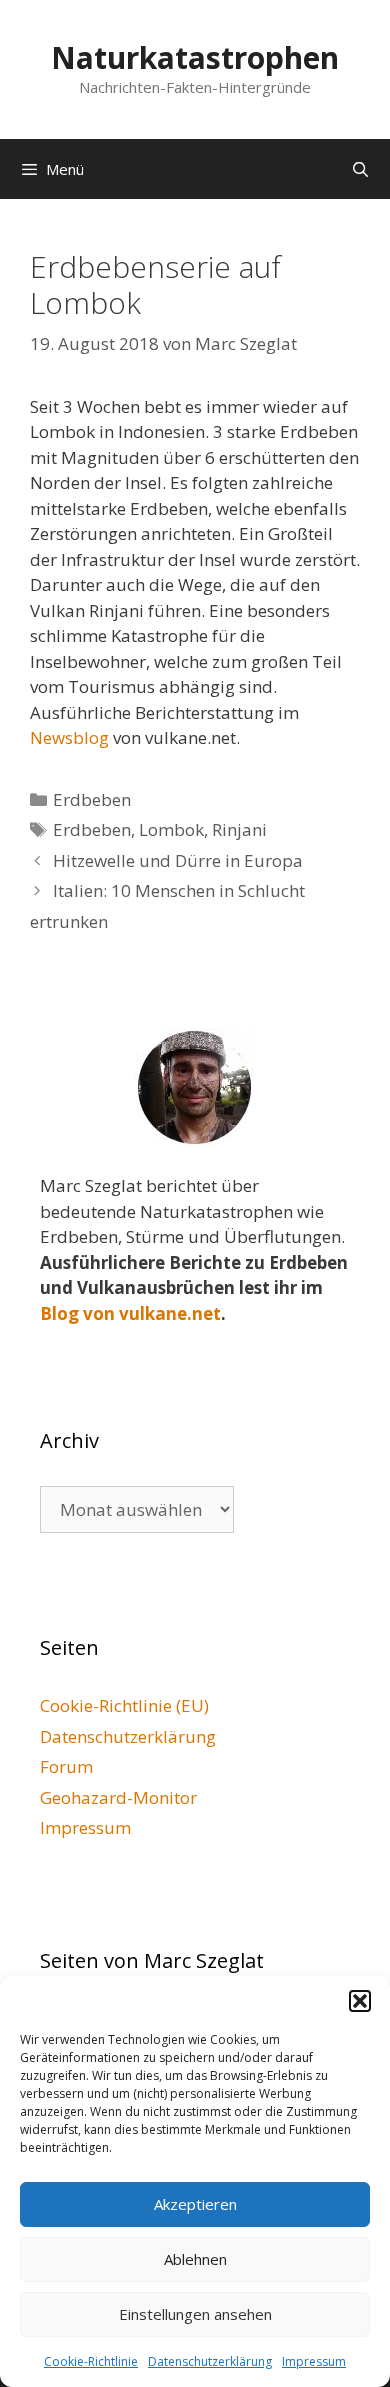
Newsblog (69, 737)
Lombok (171, 829)
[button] (360, 2001)
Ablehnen (195, 2259)
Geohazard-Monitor (118, 1797)
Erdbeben (92, 799)
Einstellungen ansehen (195, 2314)
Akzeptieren (195, 2204)
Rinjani (239, 829)
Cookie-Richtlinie (91, 2361)
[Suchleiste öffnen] (360, 169)
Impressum (314, 2361)
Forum (66, 1766)
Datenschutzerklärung (210, 2361)
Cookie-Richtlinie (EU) (124, 1705)
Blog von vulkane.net (130, 1313)
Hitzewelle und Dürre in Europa (178, 860)
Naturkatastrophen (195, 57)
